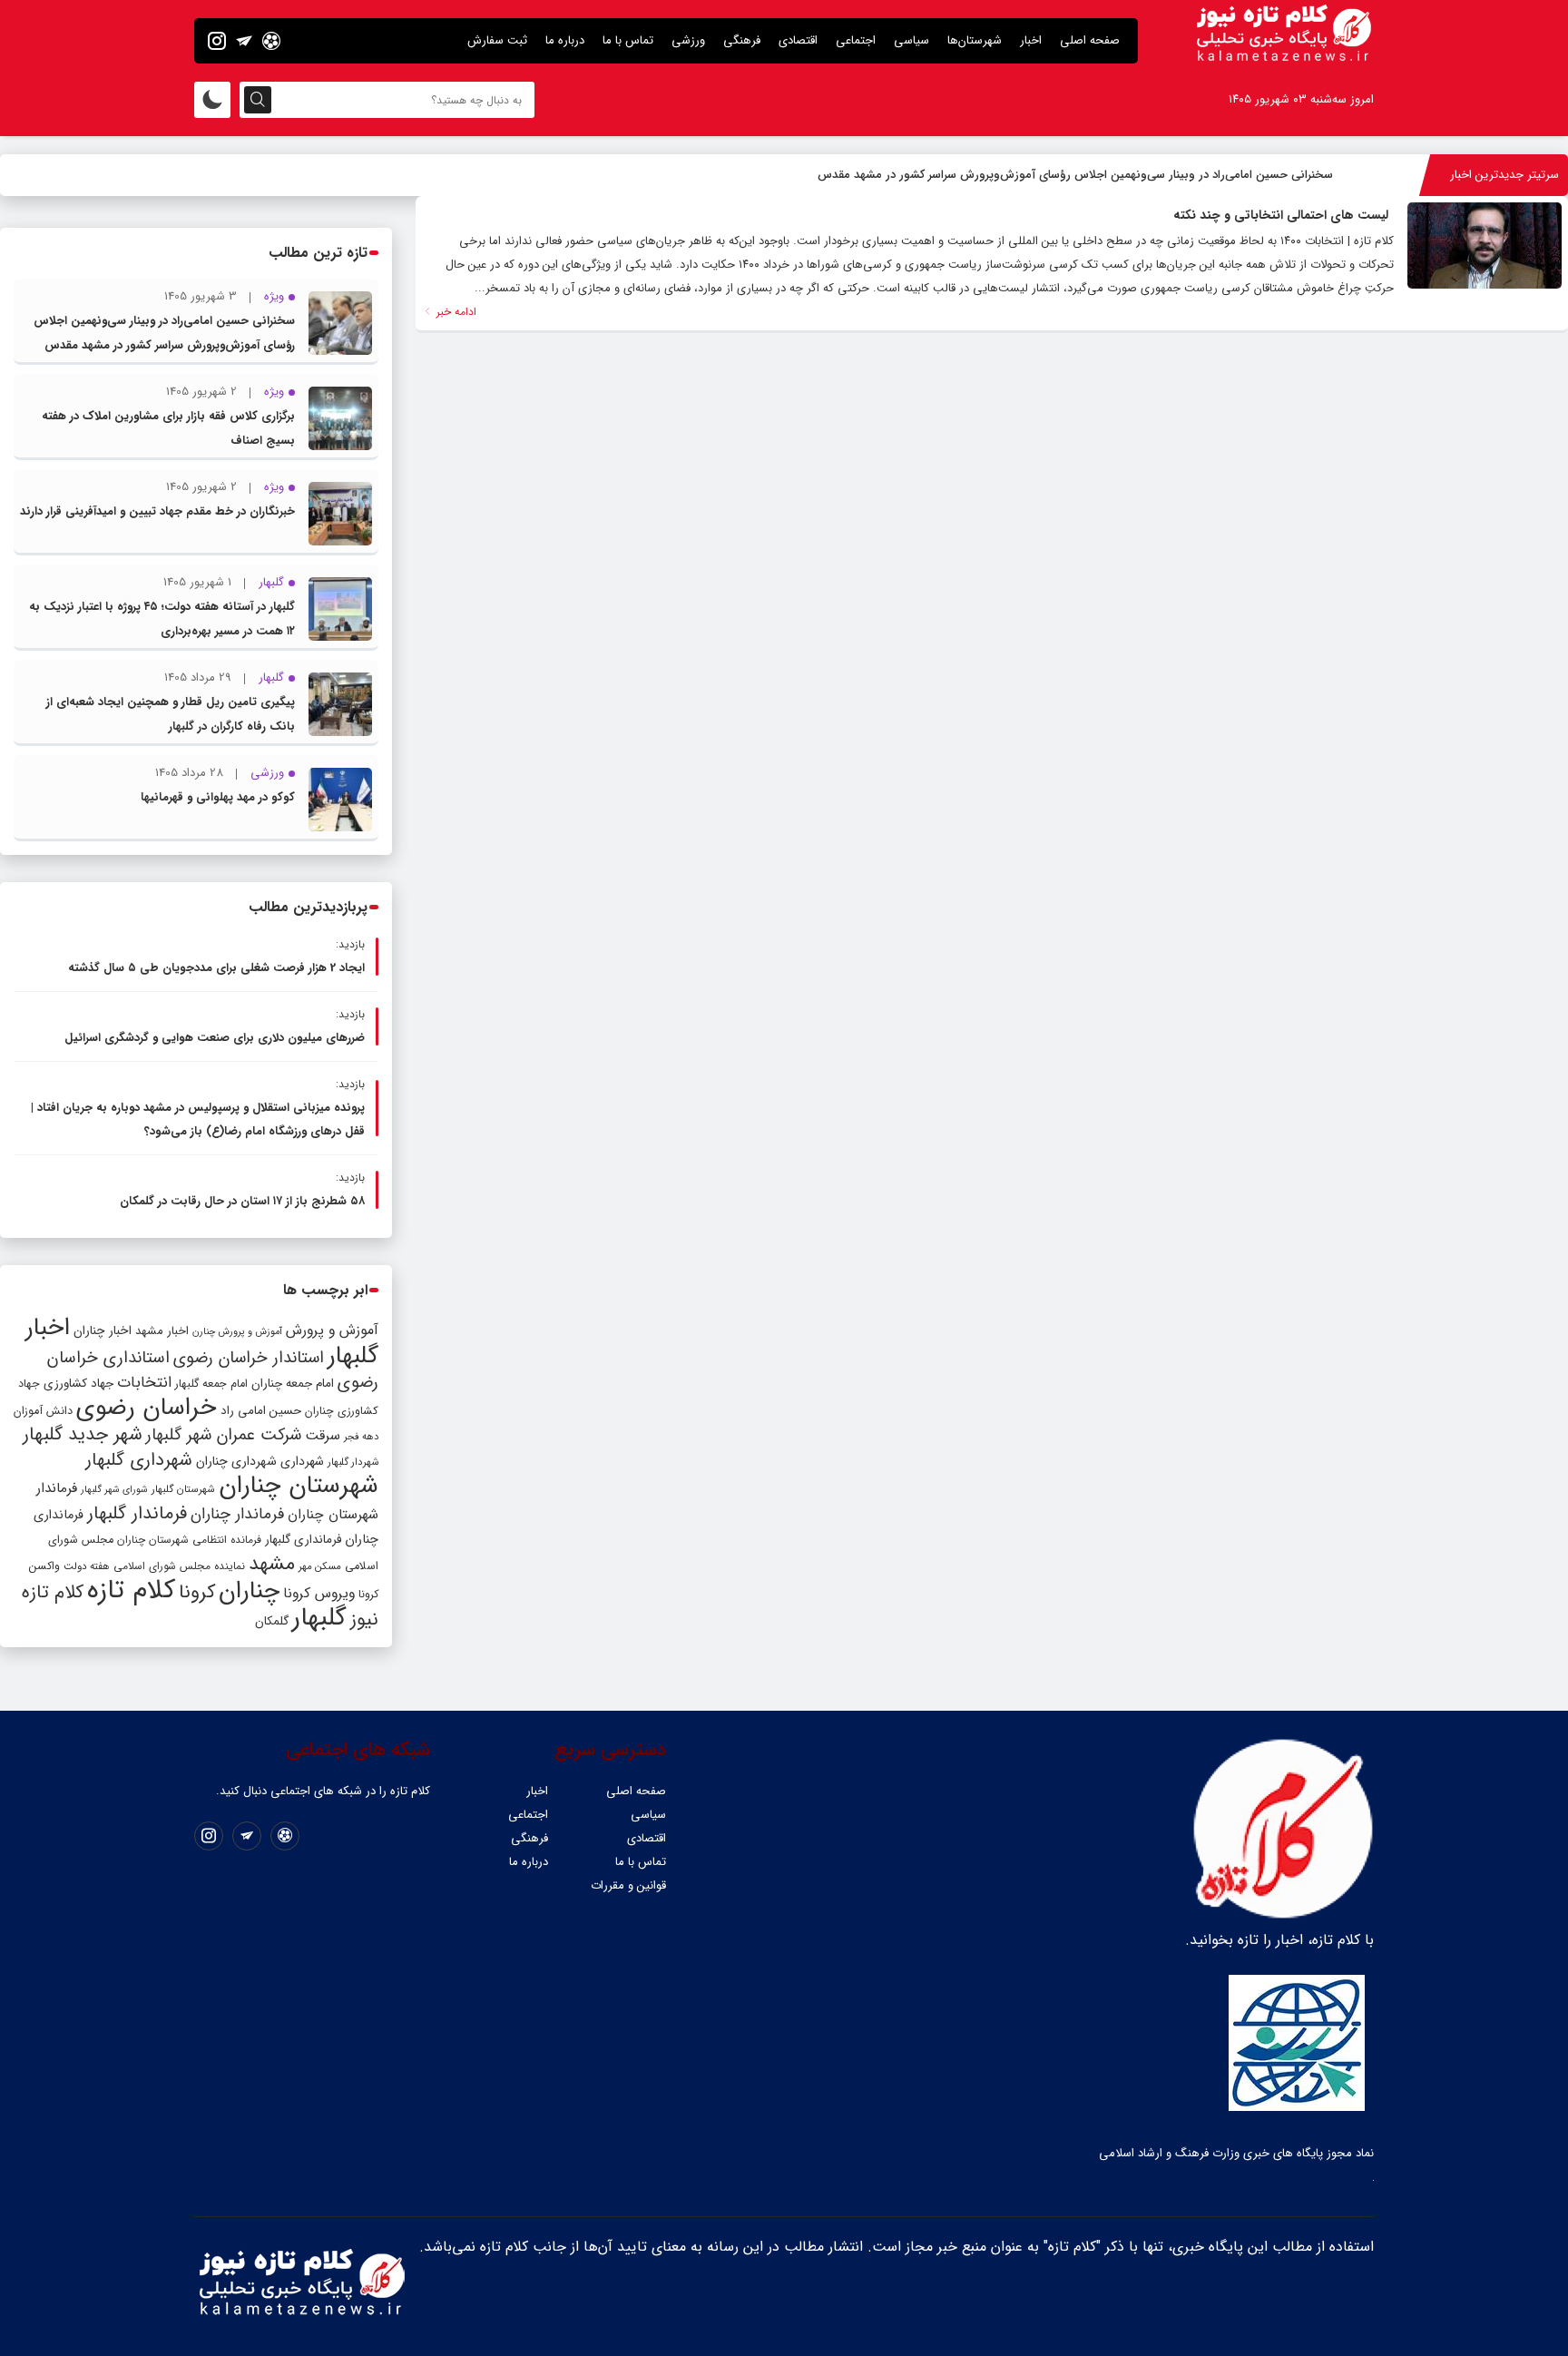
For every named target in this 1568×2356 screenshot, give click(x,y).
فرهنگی (742, 40)
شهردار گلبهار (353, 1462)
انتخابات (144, 1383)
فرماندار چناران (237, 1514)
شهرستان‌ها (975, 40)
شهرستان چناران (299, 1486)
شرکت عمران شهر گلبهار (224, 1435)
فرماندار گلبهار (137, 1514)
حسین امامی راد (261, 1411)
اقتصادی (798, 40)
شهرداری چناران (236, 1461)
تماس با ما (628, 40)
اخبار (1031, 40)
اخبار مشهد (162, 1331)
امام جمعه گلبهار (211, 1384)
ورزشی (688, 40)
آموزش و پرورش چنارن (237, 1332)
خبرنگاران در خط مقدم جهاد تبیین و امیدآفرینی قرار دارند (157, 511)
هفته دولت (87, 1566)
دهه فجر (361, 1437)
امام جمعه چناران (293, 1384)
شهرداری (302, 1461)
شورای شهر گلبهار (114, 1490)
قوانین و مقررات (628, 1885)
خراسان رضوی (147, 1408)
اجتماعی (856, 40)
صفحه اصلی (1090, 40)
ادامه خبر (455, 312)
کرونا (197, 1592)
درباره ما (565, 40)
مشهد (272, 1564)
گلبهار (319, 1618)
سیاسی (911, 40)
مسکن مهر (320, 1566)
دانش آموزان (43, 1411)
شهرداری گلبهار (139, 1460)
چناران (249, 1591)
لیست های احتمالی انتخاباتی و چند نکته (1281, 215)
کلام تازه (131, 1590)
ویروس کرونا (319, 1593)
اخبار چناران (103, 1331)
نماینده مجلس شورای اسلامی (179, 1566)
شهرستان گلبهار (183, 1489)
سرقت (323, 1436)
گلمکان (272, 1621)
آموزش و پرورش (332, 1330)
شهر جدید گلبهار (83, 1435)
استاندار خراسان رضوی (249, 1358)
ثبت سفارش (497, 40)
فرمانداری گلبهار (303, 1540)
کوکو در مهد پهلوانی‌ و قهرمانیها (218, 797)
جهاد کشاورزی (78, 1384)
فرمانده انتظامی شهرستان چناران (189, 1540)
